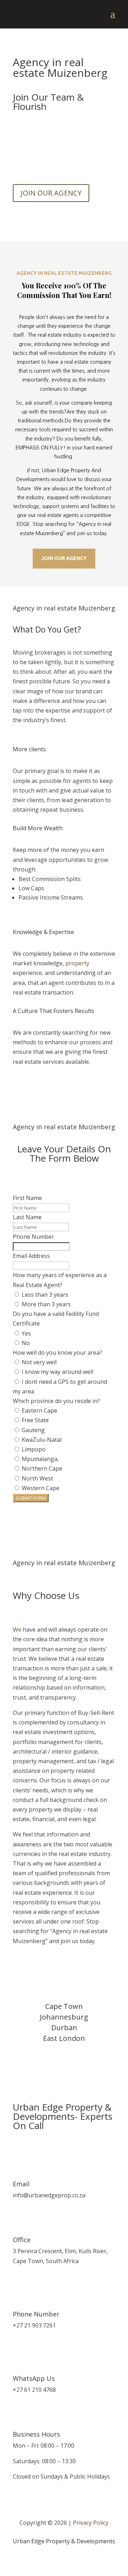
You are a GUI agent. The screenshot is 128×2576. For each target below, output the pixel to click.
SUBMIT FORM (31, 1498)
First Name (27, 1198)
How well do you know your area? (57, 1353)
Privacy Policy (91, 2523)
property (77, 963)
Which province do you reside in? (56, 1401)
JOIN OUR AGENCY (51, 193)
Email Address (31, 1256)
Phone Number (33, 1237)
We (17, 1630)
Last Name (27, 1217)
